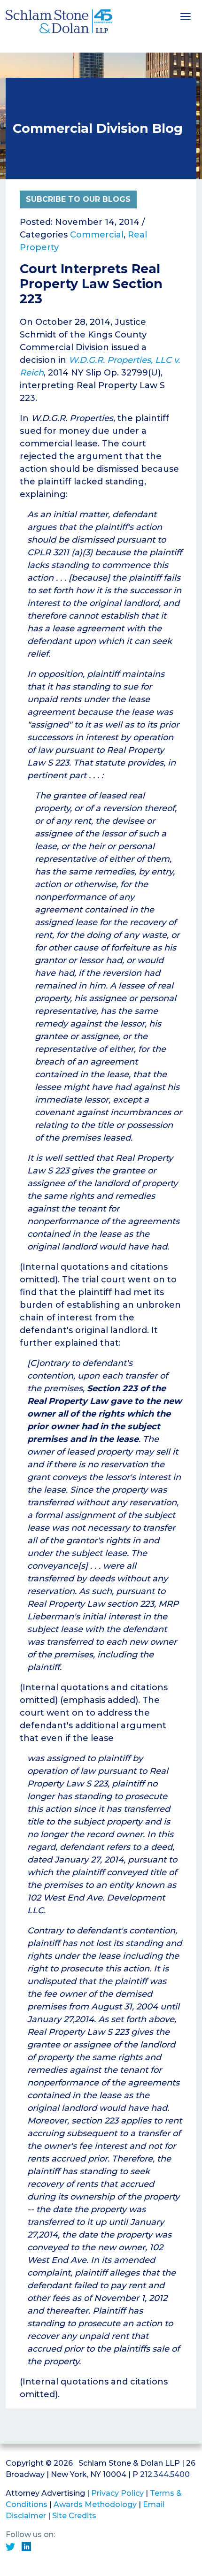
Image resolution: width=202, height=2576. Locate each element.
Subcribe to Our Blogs (78, 199)
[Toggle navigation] (186, 15)
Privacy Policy (117, 2493)
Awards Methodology (95, 2504)
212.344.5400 (165, 2474)
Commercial (97, 235)
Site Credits (74, 2516)
